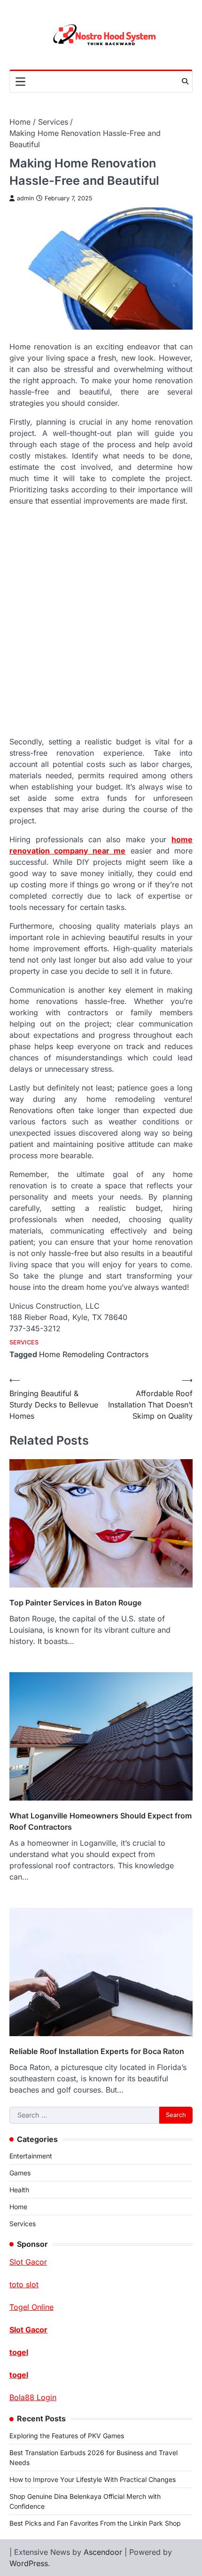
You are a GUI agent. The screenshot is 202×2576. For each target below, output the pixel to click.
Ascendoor (103, 2552)
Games (20, 2173)
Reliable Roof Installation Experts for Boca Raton (97, 2051)
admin (25, 198)
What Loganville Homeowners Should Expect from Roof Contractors (101, 1821)
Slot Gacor (28, 2330)
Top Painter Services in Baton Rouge (76, 1603)
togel (19, 2352)
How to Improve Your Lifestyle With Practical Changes (93, 2479)
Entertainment (31, 2156)
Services (24, 1342)
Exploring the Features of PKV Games (67, 2436)
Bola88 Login (33, 2397)
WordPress (29, 2563)
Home (18, 2207)
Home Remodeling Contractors (94, 1354)
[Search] (185, 81)
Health (19, 2190)
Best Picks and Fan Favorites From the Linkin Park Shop (95, 2523)
